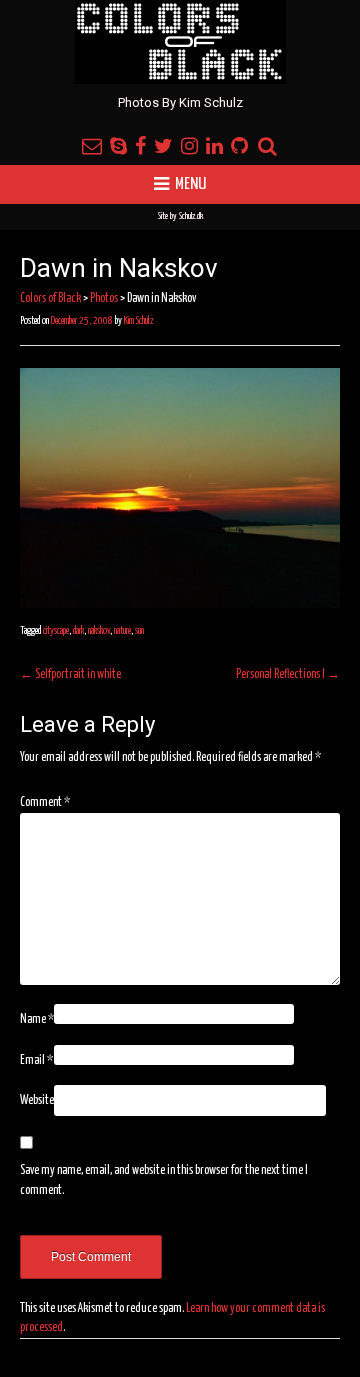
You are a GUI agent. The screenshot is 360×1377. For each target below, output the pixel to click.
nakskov (99, 631)
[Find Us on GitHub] (239, 148)
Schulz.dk (191, 216)
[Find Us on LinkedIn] (214, 148)
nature (122, 631)
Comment (45, 802)
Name (37, 1019)
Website (37, 1100)
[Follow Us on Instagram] (189, 148)
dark (78, 631)
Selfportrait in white (70, 674)
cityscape (56, 631)
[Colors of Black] (180, 42)
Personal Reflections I (288, 674)
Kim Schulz (139, 321)
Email (36, 1060)
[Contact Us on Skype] (118, 148)
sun (139, 631)
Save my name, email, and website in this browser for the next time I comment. (164, 1180)
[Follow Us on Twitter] (163, 148)
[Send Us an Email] (92, 148)
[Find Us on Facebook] (140, 148)
